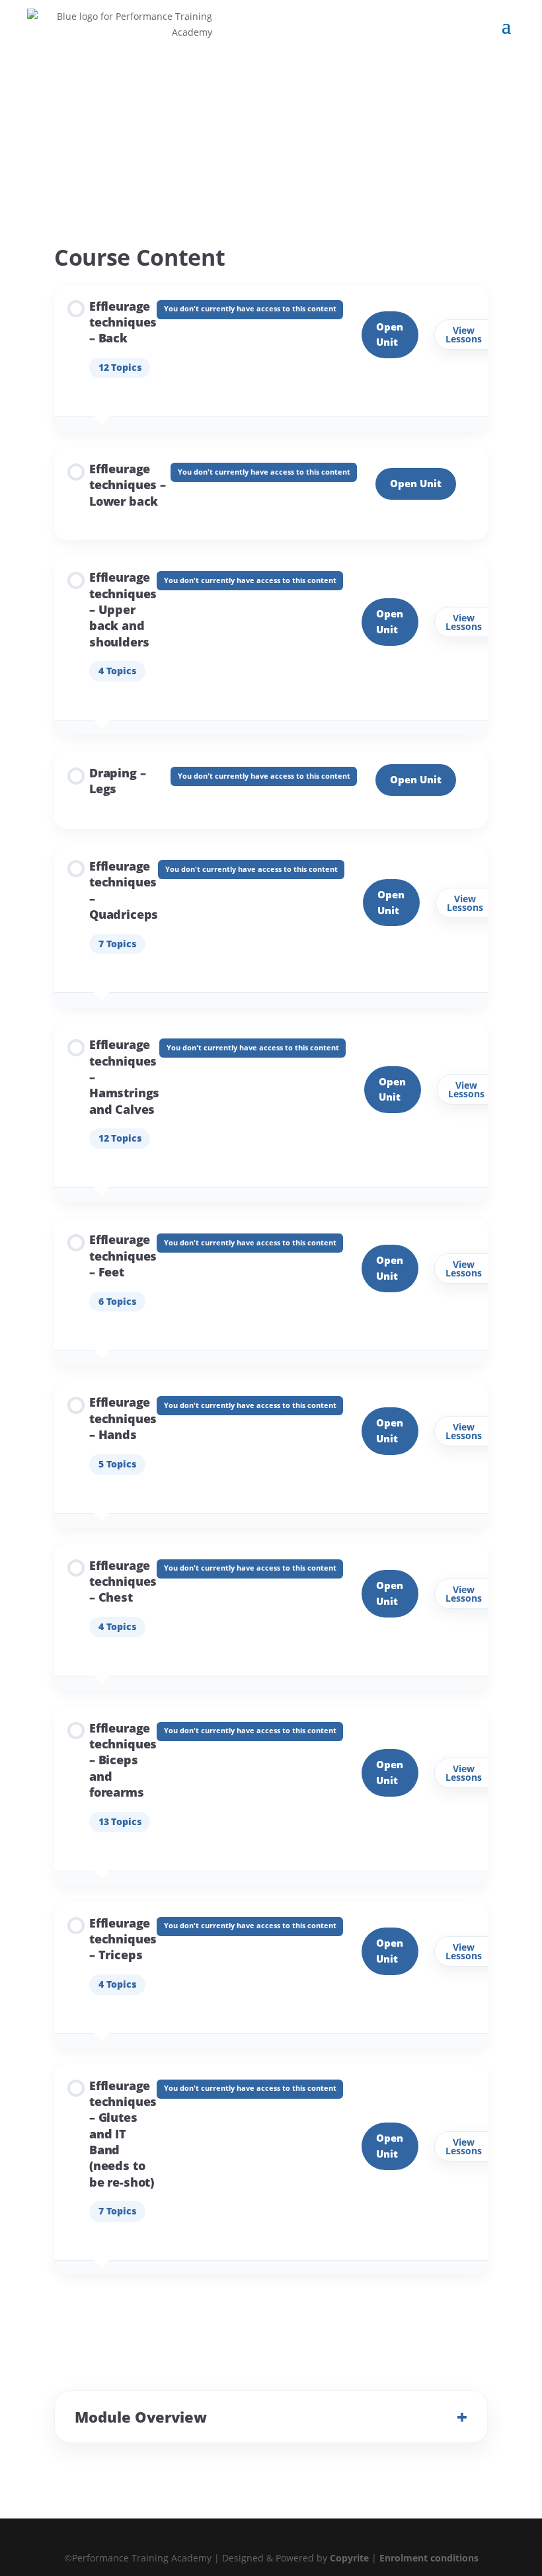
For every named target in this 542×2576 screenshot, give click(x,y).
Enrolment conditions (429, 2558)
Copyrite (349, 2558)
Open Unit (416, 779)
